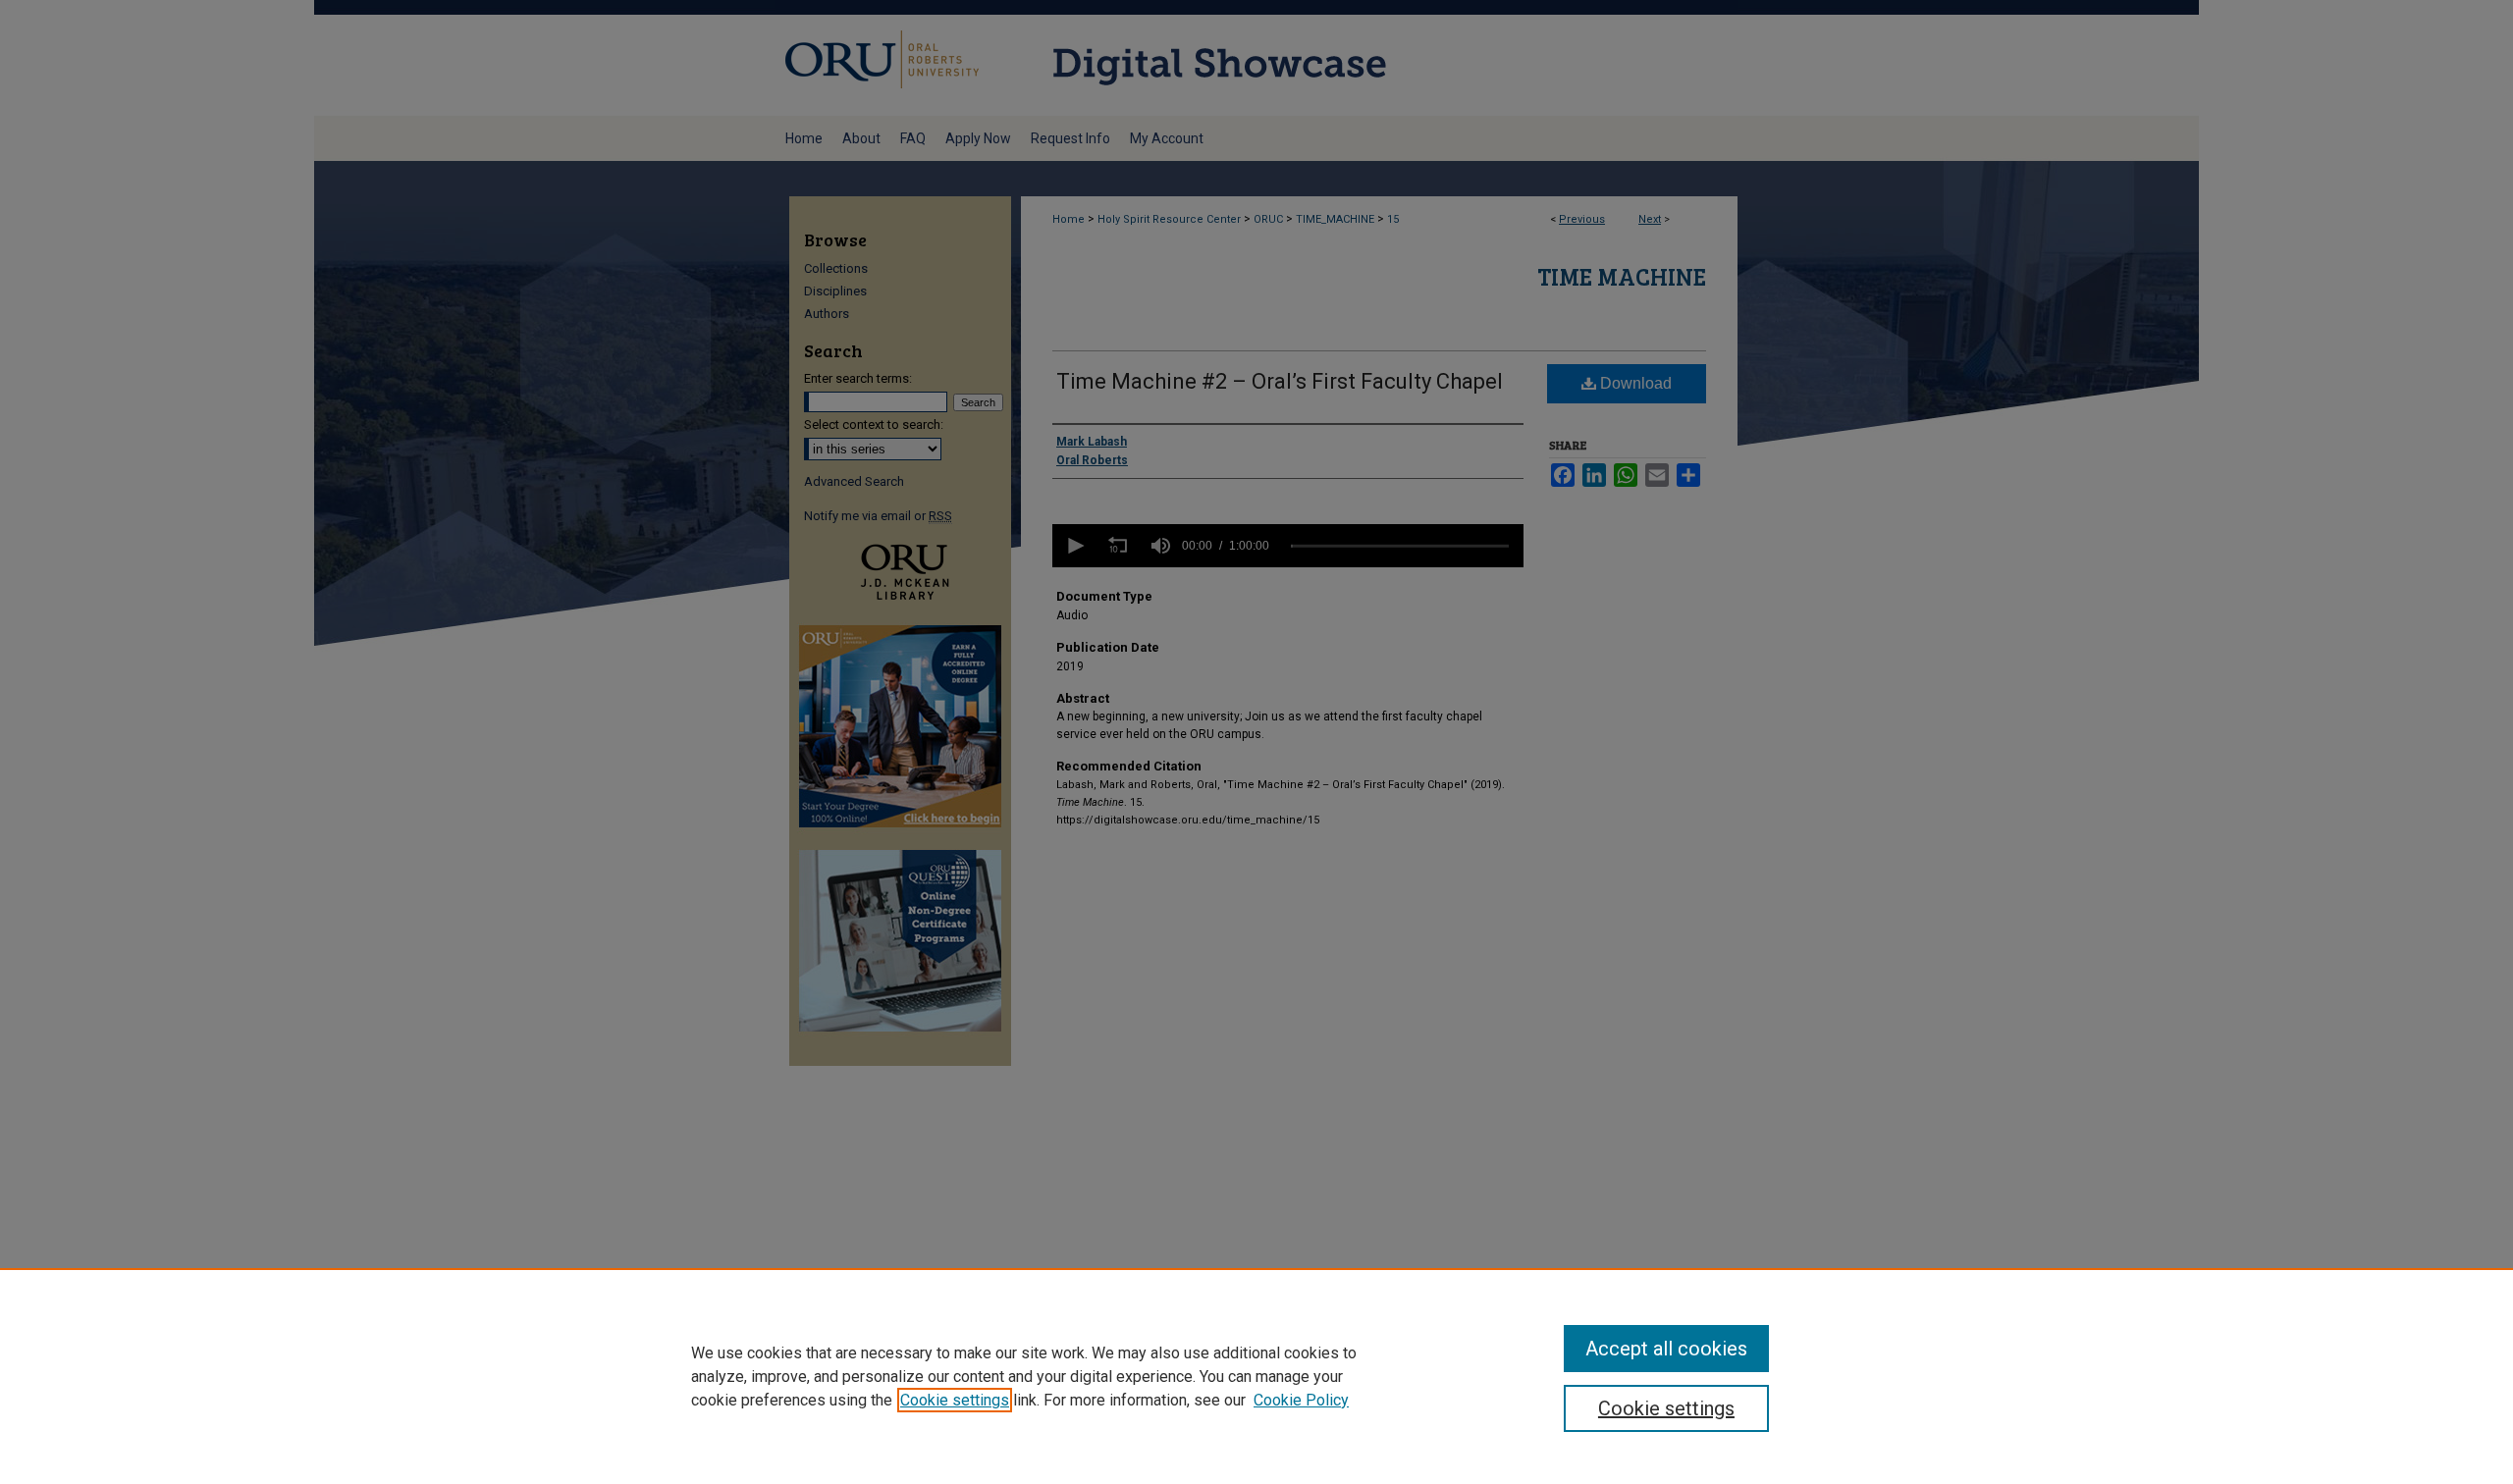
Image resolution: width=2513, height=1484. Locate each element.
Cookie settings (955, 1400)
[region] (1256, 1376)
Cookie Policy (1301, 1400)
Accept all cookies (1666, 1349)
